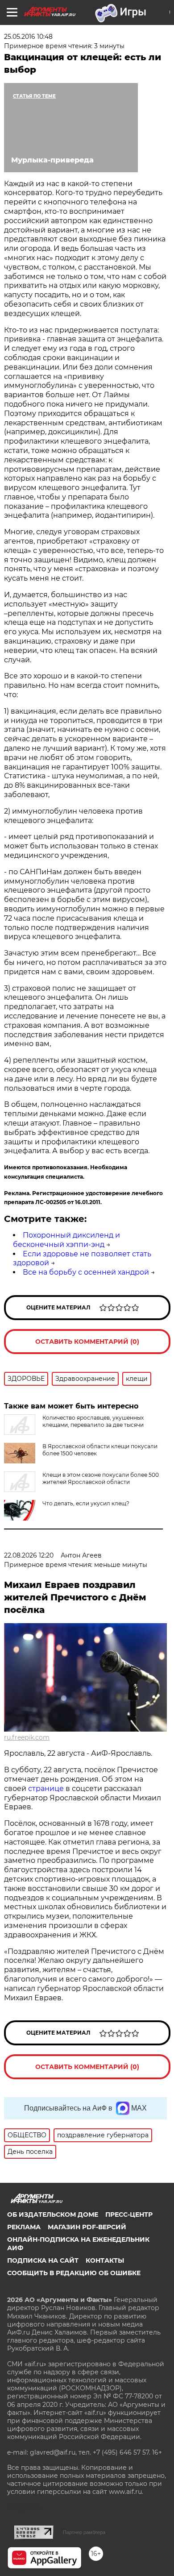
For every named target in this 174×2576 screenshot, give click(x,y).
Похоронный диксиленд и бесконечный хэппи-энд (66, 1240)
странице (46, 1789)
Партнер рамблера (84, 2532)
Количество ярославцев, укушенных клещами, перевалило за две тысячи (93, 1421)
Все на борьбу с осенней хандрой (86, 1272)
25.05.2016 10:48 (28, 37)
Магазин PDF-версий (87, 2227)
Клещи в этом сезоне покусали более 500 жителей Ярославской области (101, 1478)
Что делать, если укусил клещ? (86, 1503)
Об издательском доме (53, 2215)
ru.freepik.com (27, 1737)
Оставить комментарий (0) (87, 1342)
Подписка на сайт (43, 2260)
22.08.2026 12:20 (29, 1555)
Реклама (24, 2227)
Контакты (105, 2260)
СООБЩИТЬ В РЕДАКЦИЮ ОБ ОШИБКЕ (74, 2273)
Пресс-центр (129, 2215)
